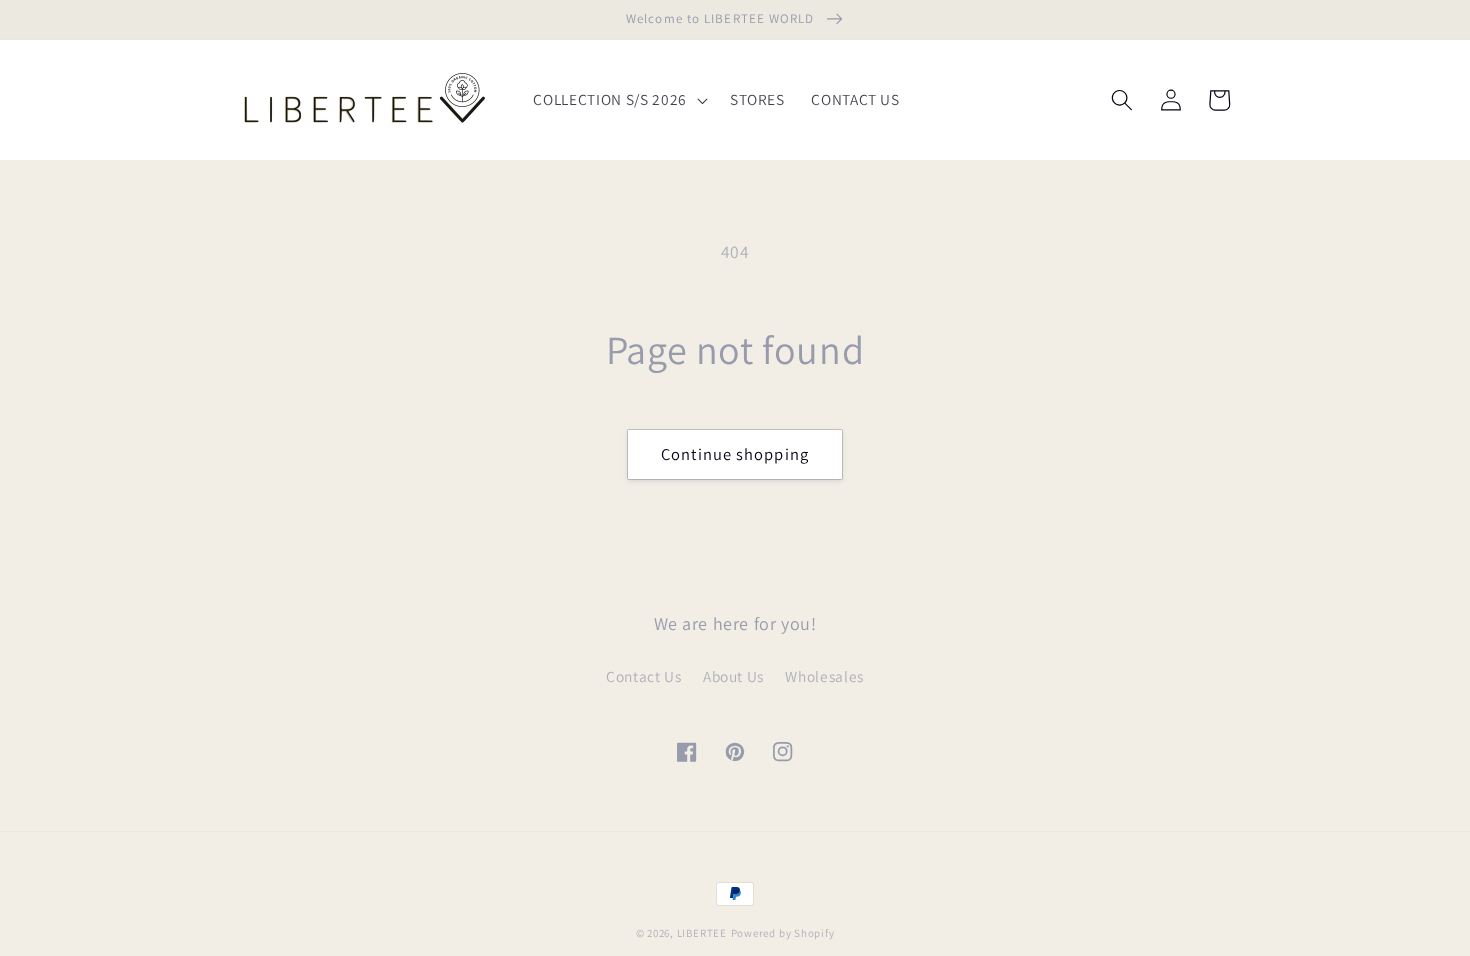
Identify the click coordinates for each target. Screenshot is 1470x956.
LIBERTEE (702, 933)
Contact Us (644, 676)
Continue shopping (735, 454)
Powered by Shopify (783, 933)
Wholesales (824, 676)
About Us (733, 676)
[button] (618, 100)
